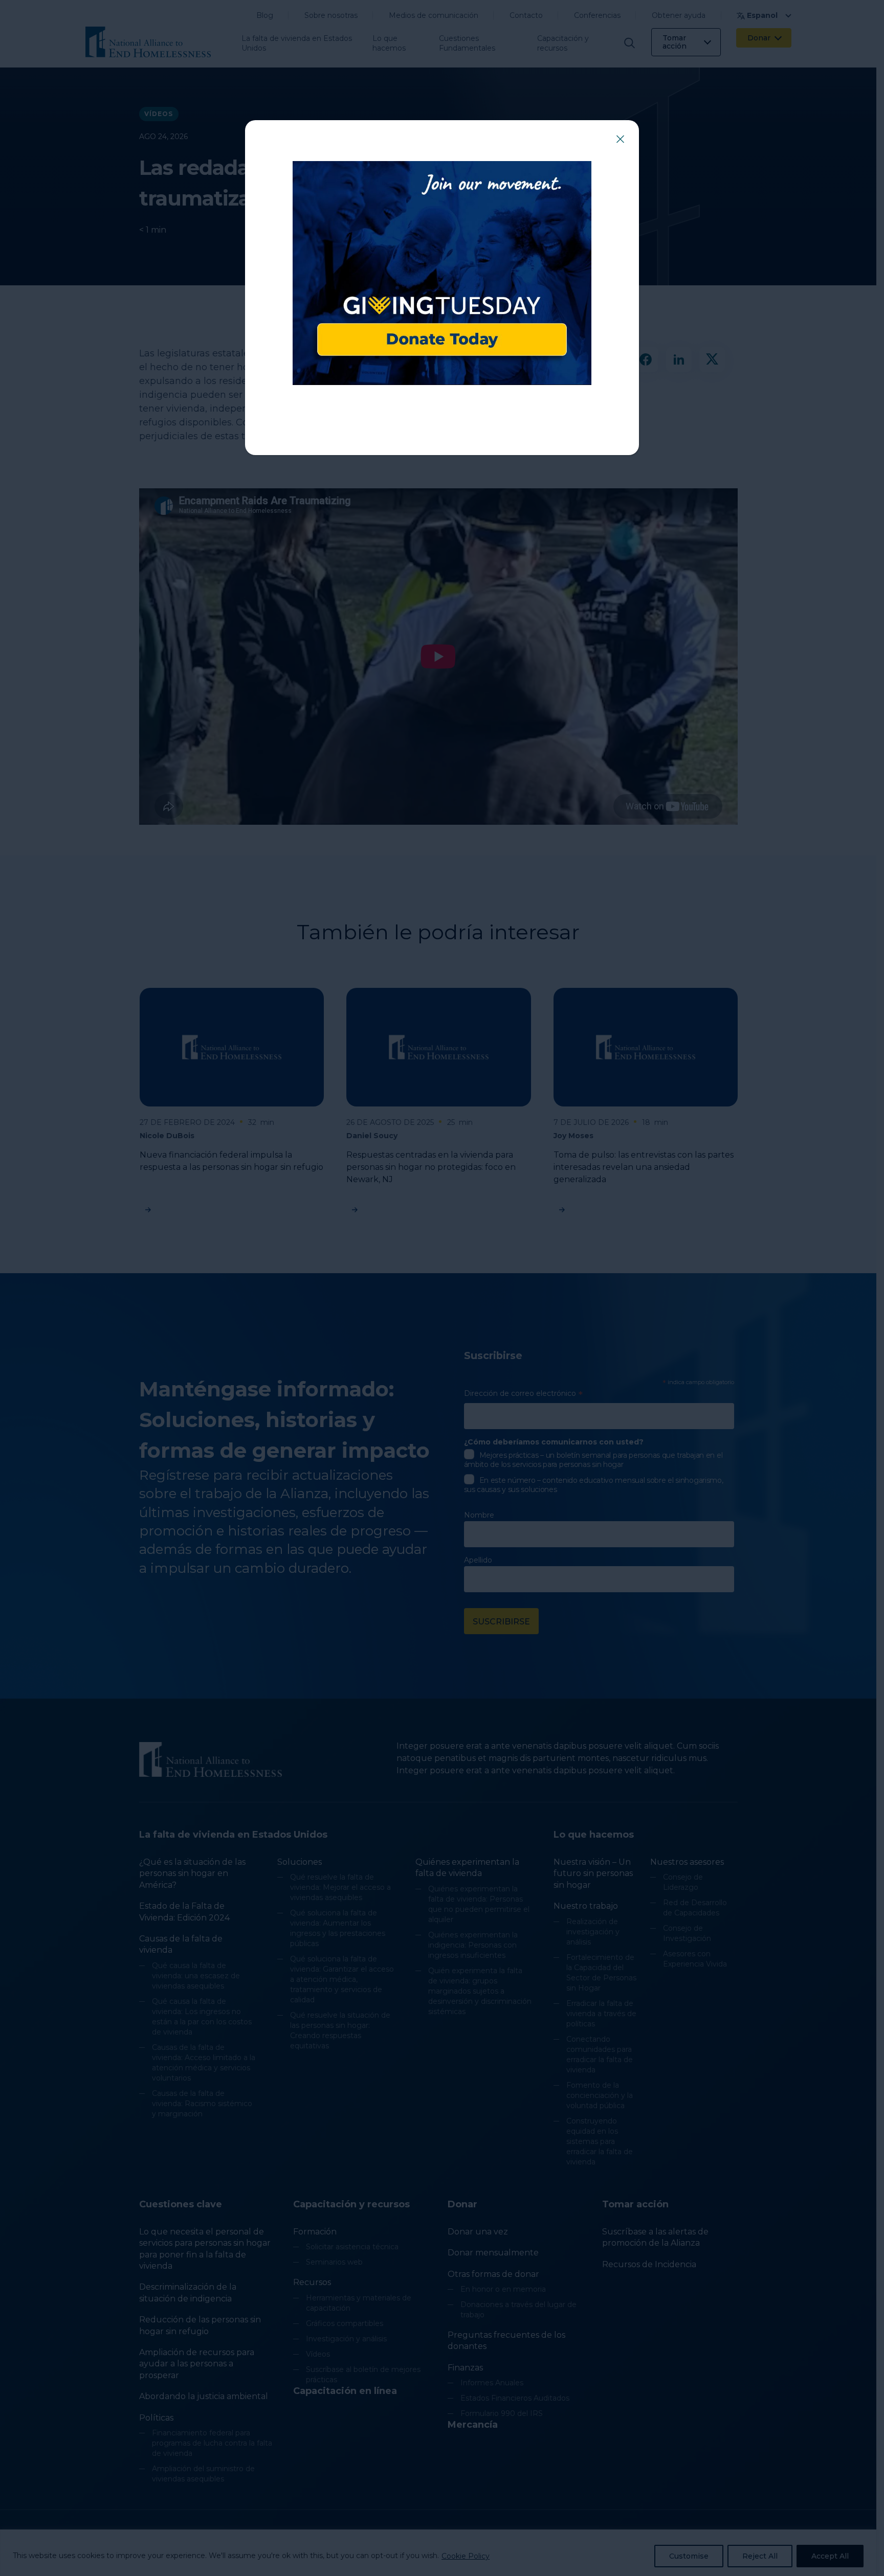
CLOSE (620, 139)
